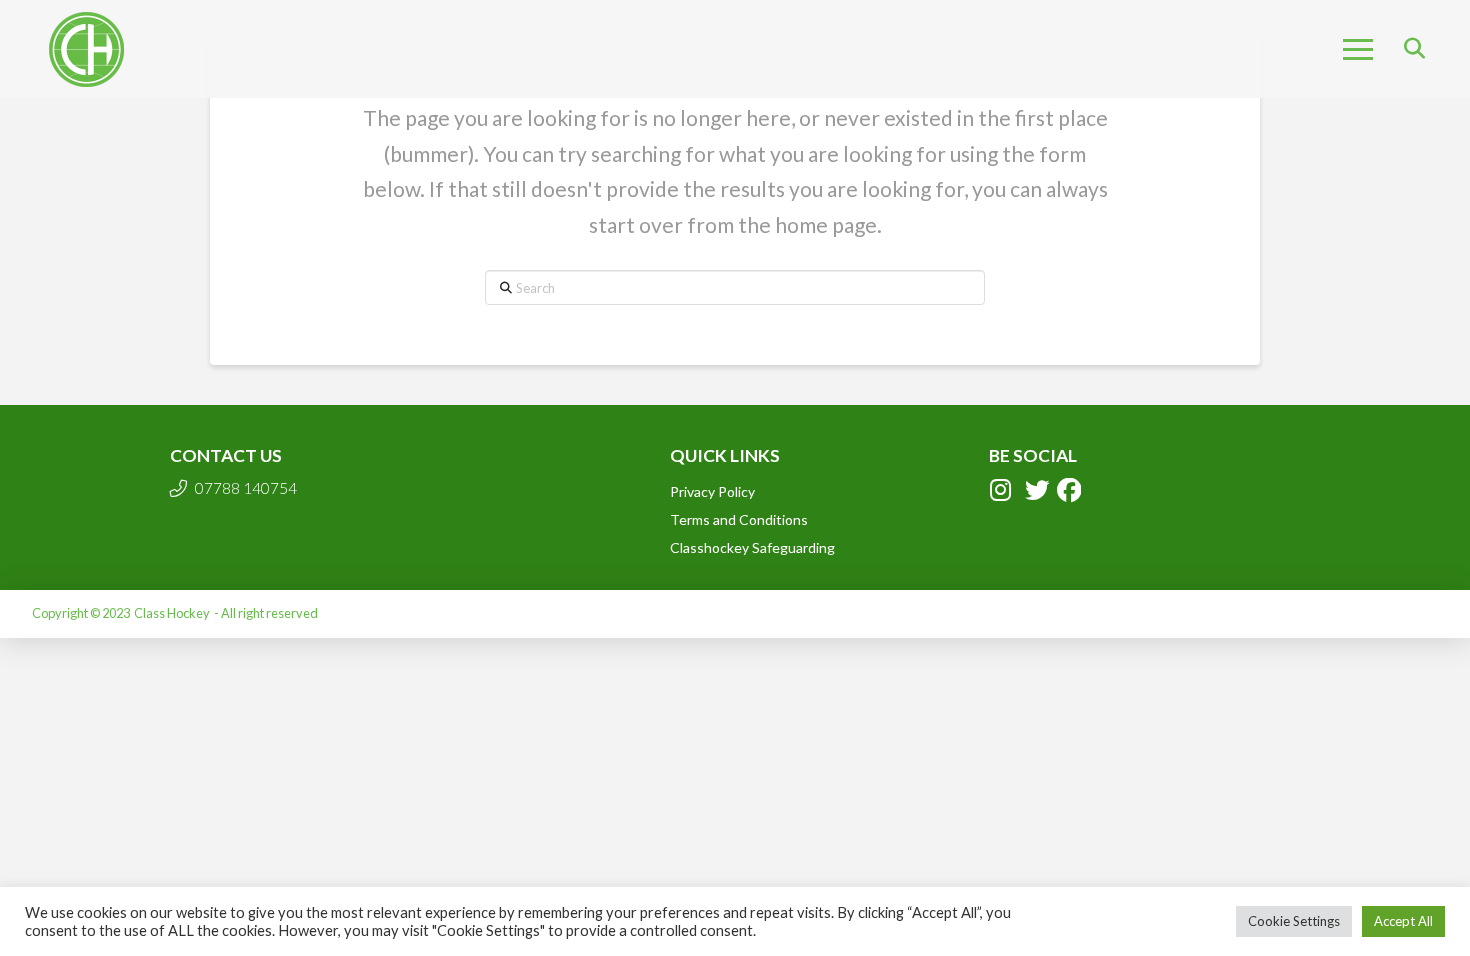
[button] (1358, 49)
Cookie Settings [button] (1294, 921)
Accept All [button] (1403, 921)
